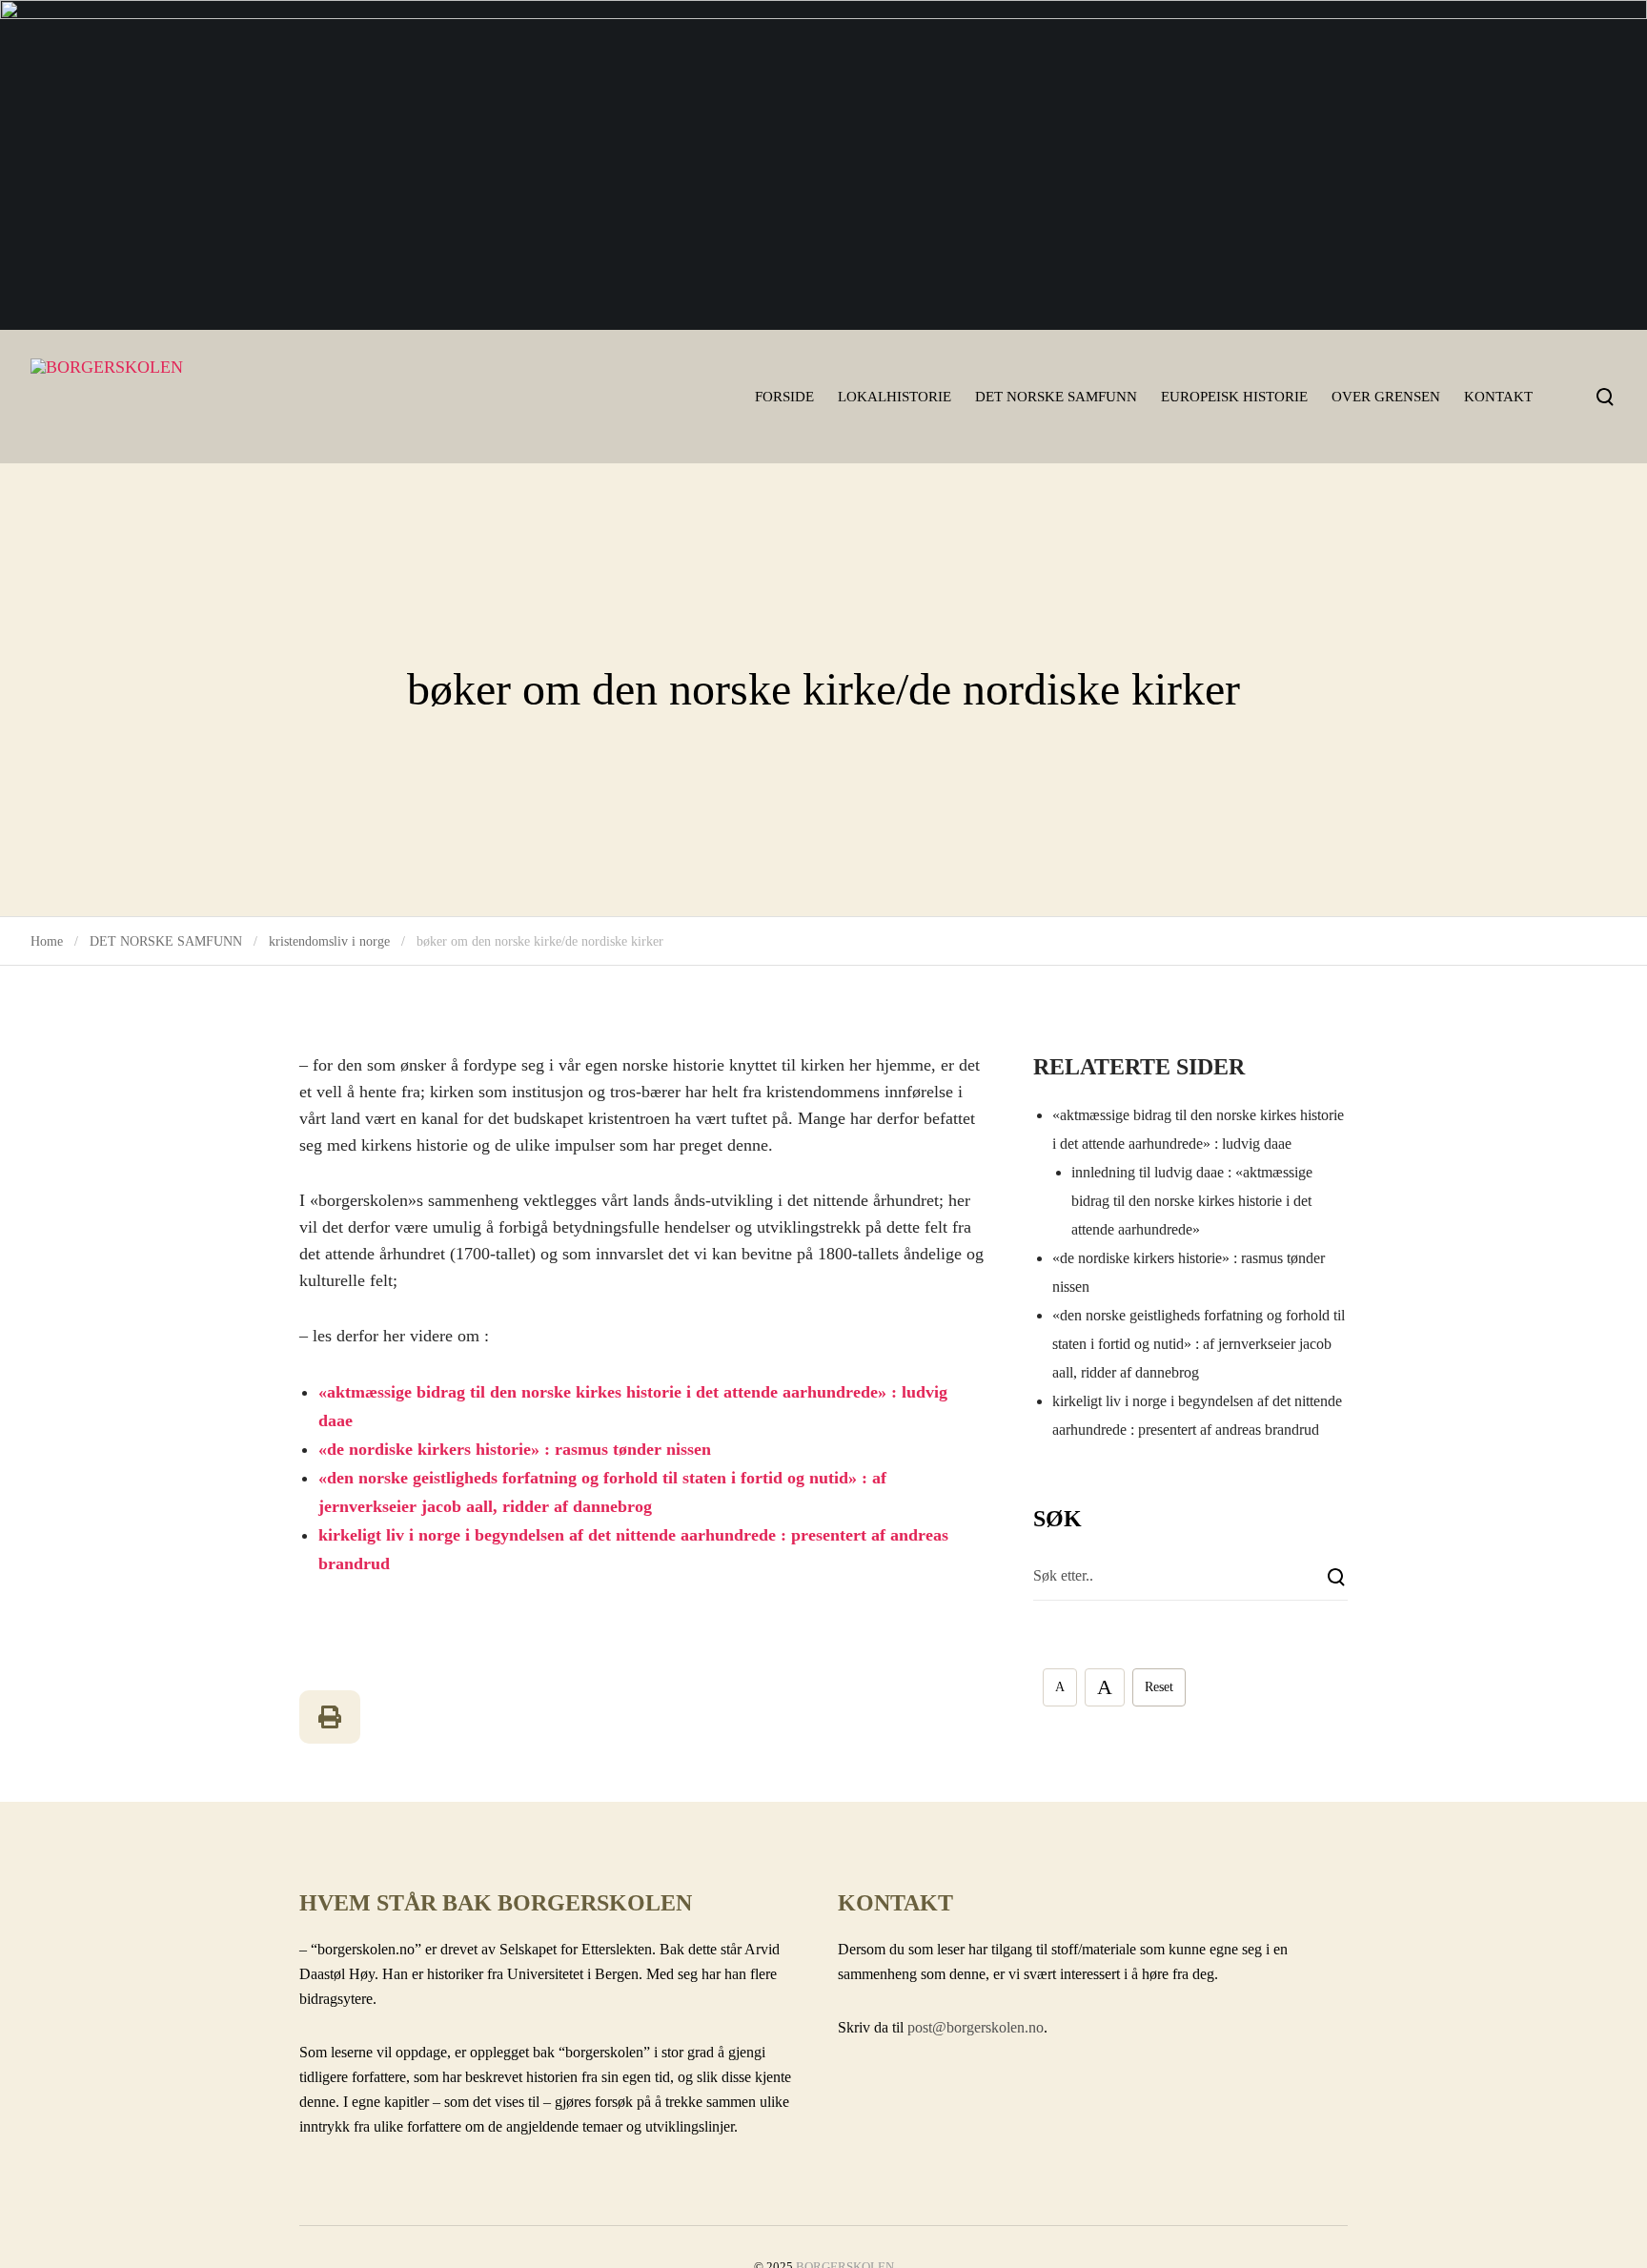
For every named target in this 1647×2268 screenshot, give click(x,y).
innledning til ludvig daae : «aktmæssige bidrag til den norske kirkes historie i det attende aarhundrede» (1192, 1201)
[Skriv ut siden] (330, 1717)
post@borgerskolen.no (976, 2027)
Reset (1159, 1687)
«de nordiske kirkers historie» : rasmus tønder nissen (515, 1449)
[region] (823, 165)
